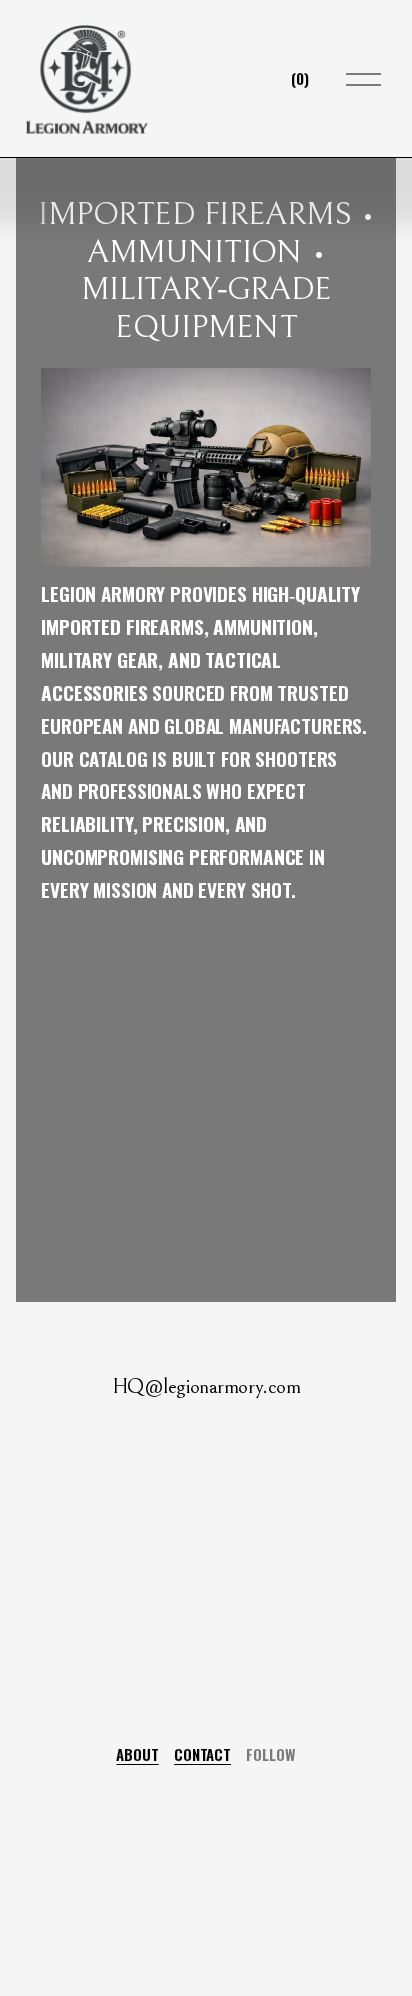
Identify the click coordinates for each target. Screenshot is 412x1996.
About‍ (137, 1754)
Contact (202, 1754)
